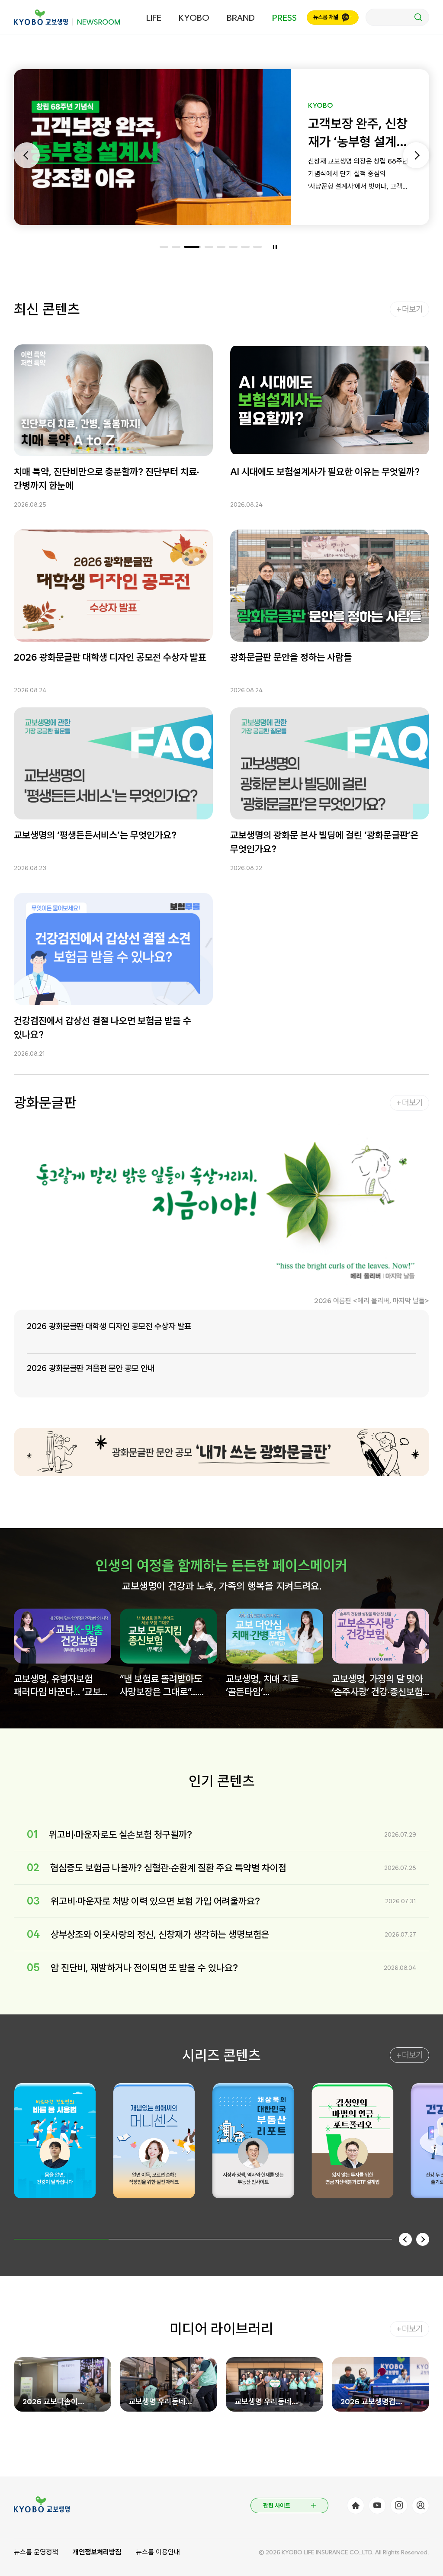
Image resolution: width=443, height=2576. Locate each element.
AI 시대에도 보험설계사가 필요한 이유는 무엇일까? (325, 472)
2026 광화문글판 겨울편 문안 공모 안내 (91, 1368)
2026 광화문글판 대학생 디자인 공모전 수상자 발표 (110, 657)
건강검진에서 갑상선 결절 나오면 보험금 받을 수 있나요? (103, 1028)
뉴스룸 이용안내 (158, 2552)
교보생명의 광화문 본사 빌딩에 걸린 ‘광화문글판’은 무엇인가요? (324, 842)
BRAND (241, 18)
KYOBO (194, 18)
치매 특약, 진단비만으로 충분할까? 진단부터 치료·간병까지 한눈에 (106, 479)
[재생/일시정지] (275, 247)
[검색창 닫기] (397, 17)
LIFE (154, 18)
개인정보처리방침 (97, 2552)
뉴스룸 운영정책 (36, 2552)
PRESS (284, 18)
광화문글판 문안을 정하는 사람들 (291, 657)
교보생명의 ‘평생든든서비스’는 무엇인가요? (95, 835)
